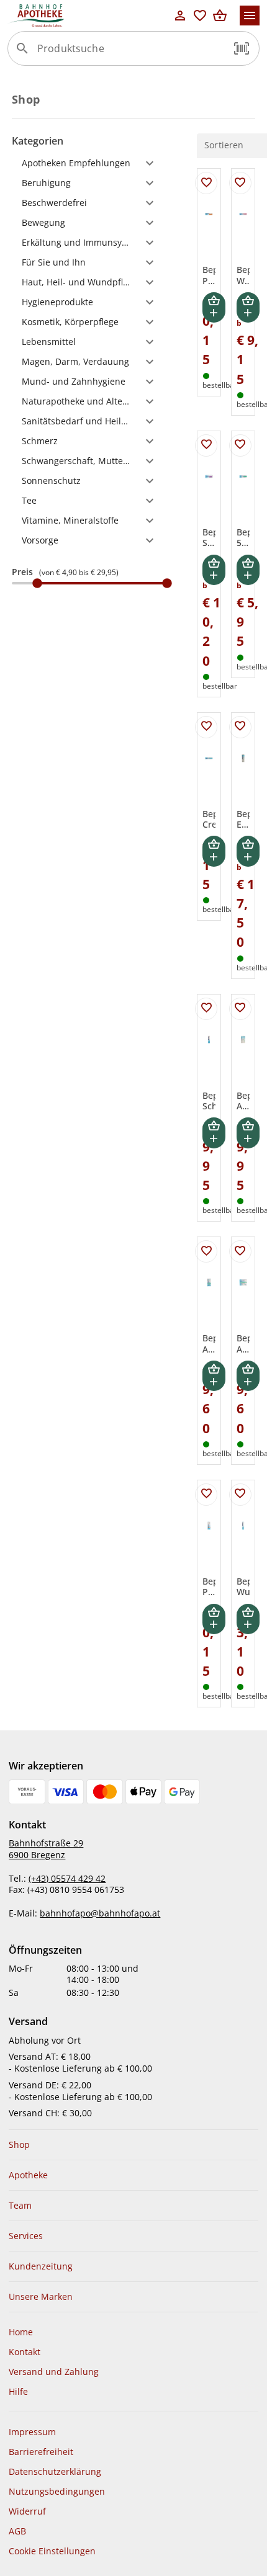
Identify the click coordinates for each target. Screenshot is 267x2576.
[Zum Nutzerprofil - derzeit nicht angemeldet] (180, 16)
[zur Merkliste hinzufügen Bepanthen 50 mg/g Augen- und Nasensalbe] (240, 445)
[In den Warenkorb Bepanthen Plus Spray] (214, 1619)
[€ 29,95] (167, 583)
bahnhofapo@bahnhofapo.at (100, 1913)
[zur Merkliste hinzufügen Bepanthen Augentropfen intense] (206, 1251)
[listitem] (133, 2145)
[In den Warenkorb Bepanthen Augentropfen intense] (214, 1376)
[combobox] (130, 53)
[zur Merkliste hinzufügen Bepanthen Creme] (206, 727)
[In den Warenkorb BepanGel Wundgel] (248, 1619)
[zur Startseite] (89, 16)
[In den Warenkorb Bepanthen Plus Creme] (214, 307)
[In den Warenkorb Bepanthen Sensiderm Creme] (214, 570)
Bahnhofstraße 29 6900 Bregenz (46, 1849)
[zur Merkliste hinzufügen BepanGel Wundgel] (240, 1495)
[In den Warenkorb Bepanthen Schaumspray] (214, 1133)
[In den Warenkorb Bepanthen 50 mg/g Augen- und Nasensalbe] (248, 570)
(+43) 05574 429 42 (67, 1878)
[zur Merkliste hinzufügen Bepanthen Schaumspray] (206, 1009)
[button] (242, 48)
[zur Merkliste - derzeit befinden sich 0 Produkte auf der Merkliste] (200, 16)
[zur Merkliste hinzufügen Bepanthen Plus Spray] (206, 1495)
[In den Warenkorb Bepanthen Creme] (214, 851)
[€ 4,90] (37, 583)
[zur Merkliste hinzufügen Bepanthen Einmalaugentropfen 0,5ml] (240, 727)
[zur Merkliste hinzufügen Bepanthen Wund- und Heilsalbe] (240, 183)
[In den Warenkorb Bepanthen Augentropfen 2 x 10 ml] (248, 1133)
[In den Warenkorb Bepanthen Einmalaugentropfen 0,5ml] (248, 851)
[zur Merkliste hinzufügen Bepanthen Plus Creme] (206, 183)
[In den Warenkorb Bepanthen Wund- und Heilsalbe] (248, 307)
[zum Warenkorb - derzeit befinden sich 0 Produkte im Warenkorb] (220, 16)
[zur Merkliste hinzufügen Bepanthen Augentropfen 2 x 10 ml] (240, 1009)
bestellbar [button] (220, 385)
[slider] (89, 583)
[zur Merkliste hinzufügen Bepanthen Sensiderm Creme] (206, 445)
